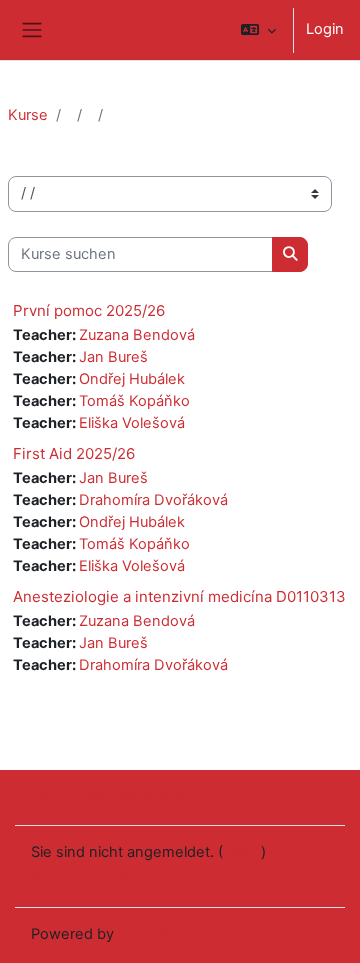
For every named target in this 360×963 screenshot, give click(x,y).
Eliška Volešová (132, 423)
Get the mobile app (97, 877)
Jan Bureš (113, 357)
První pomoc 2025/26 (89, 310)
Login (325, 29)
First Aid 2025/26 (74, 453)
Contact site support (127, 796)
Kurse (28, 115)
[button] (258, 30)
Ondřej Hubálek (132, 379)
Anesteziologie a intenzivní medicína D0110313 (179, 596)
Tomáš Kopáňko (134, 401)
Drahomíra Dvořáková (153, 500)
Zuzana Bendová (137, 335)
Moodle (144, 934)
